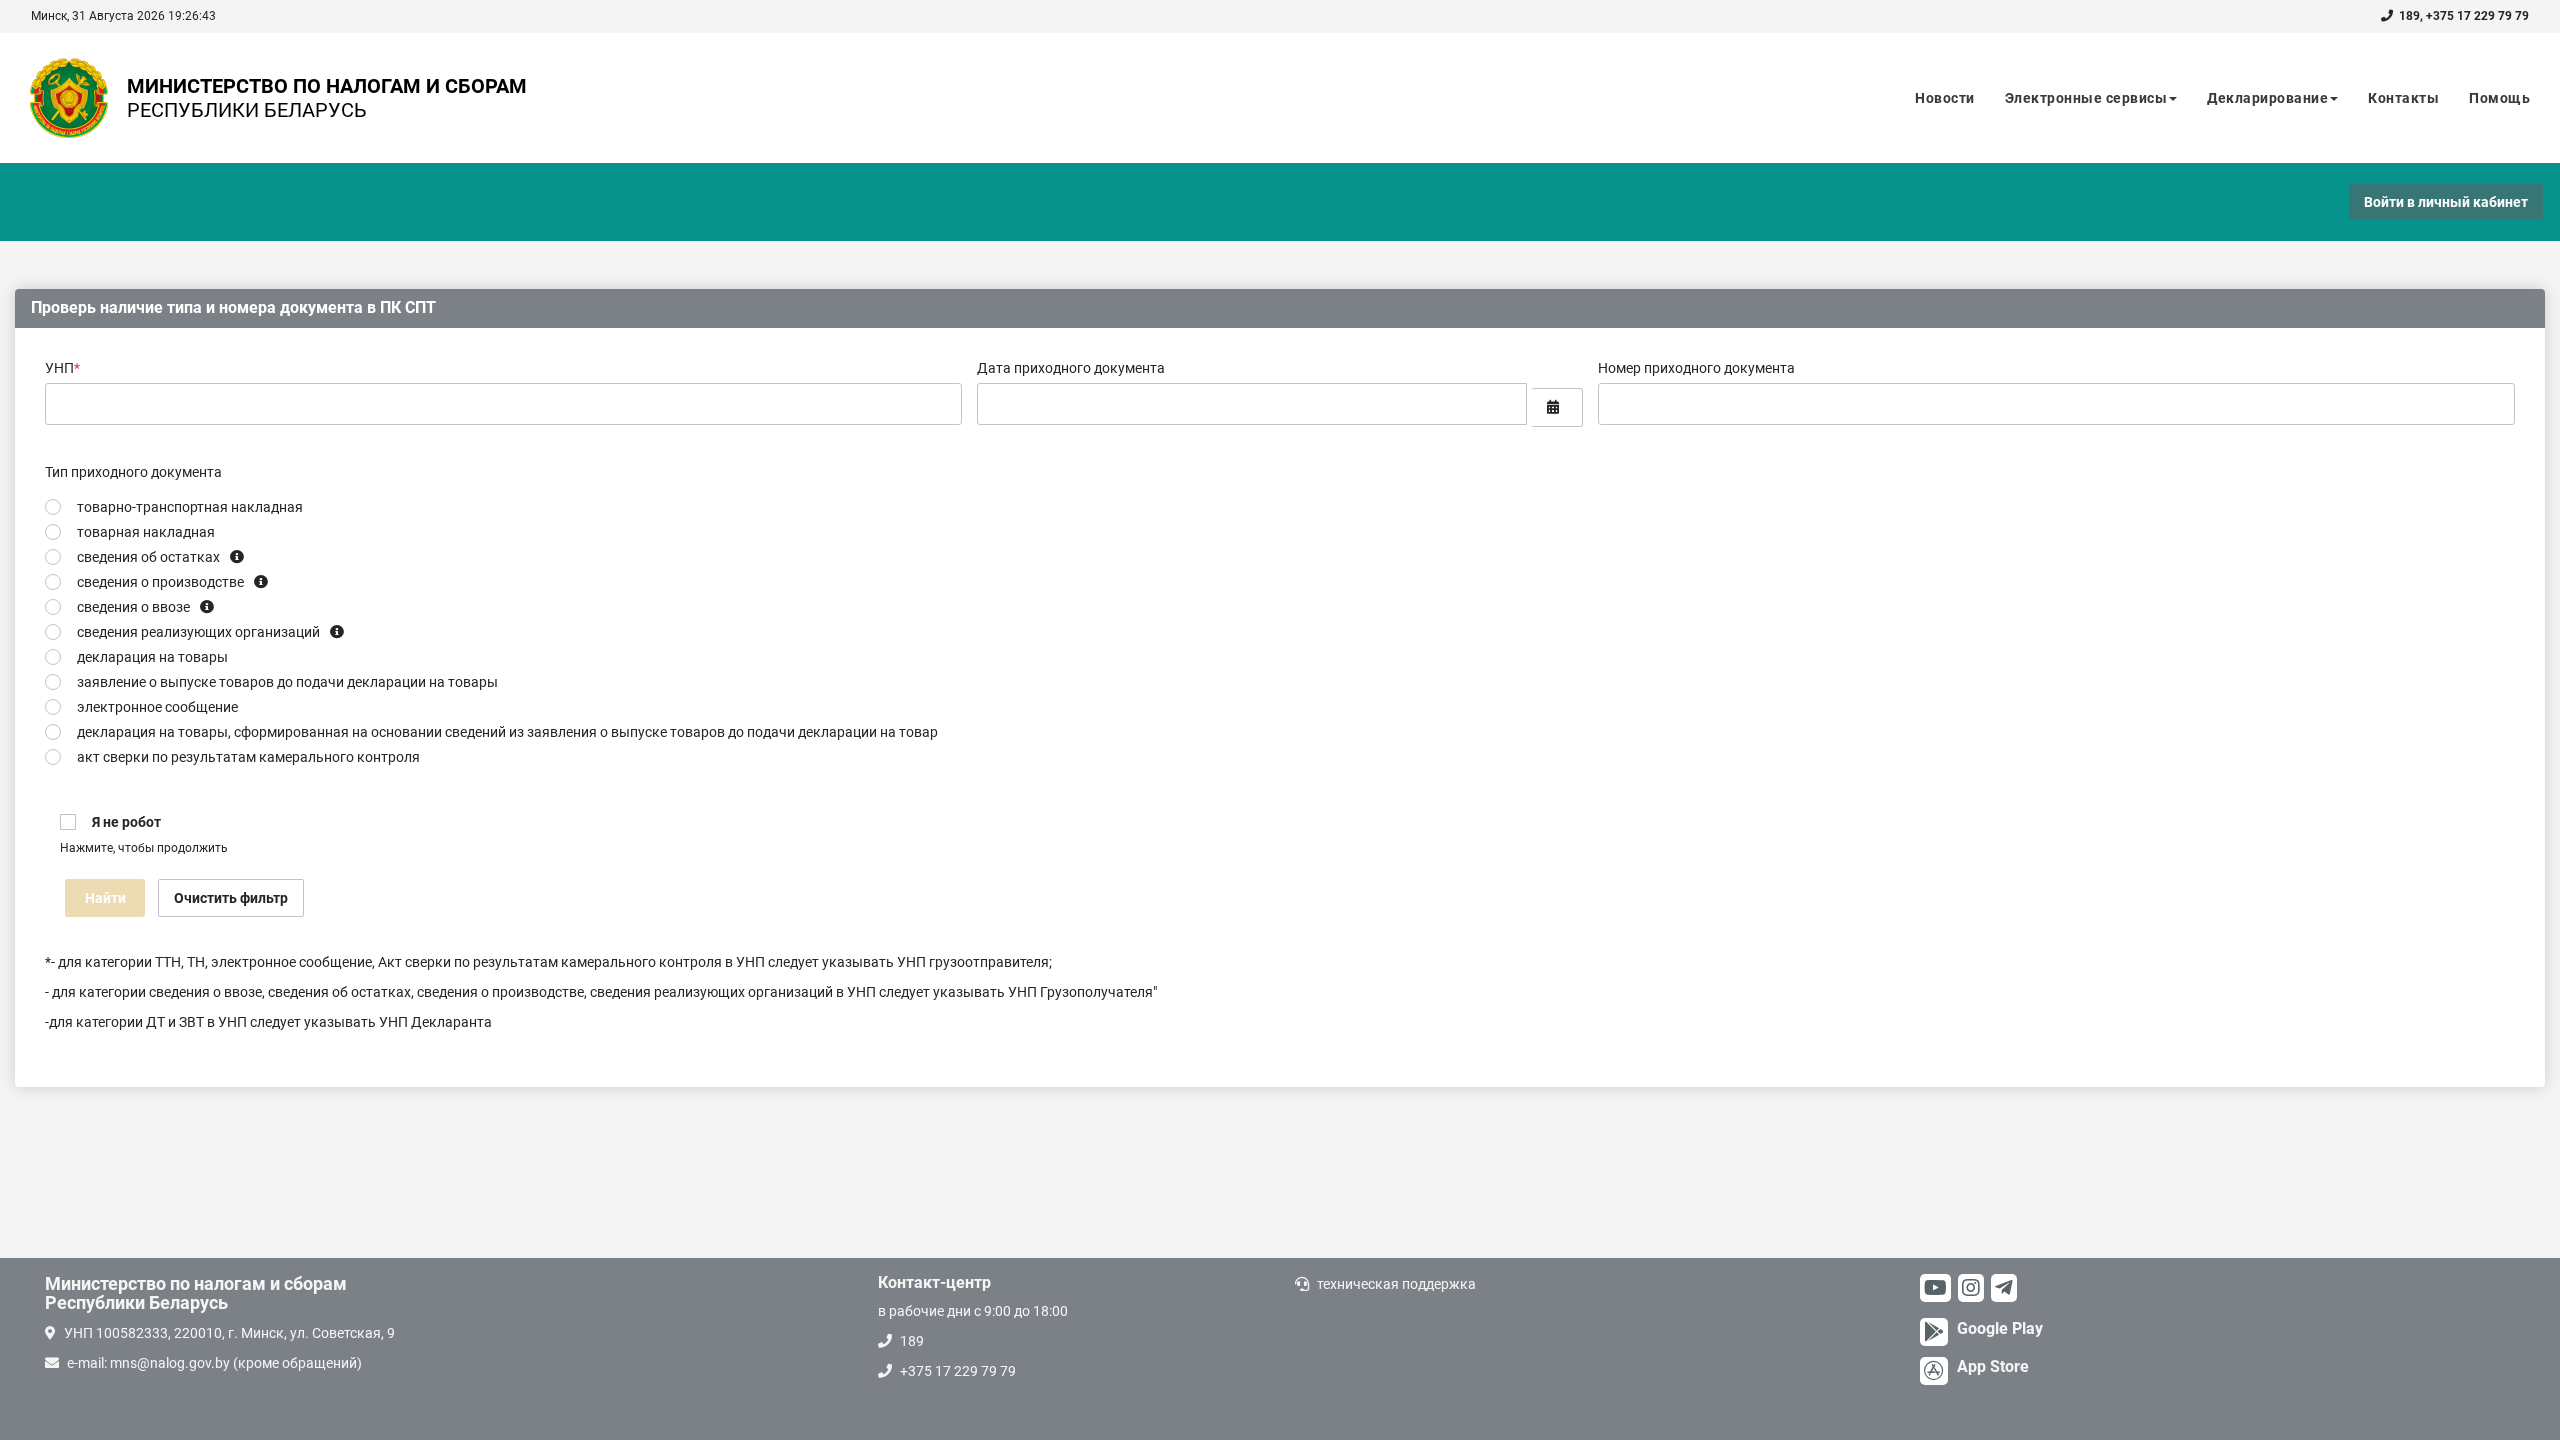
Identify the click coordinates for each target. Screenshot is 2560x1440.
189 (2409, 16)
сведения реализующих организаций (198, 632)
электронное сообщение (157, 707)
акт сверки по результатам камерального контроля (248, 757)
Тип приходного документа (133, 472)
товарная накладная (146, 532)
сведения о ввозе (133, 607)
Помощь (2499, 98)
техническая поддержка (1396, 1284)
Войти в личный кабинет (2446, 202)
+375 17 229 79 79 (2477, 16)
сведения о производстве (160, 582)
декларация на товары (152, 657)
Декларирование (2267, 98)
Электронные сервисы (2086, 98)
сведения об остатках (148, 557)
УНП (62, 368)
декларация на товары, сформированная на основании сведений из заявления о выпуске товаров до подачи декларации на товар (507, 732)
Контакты (2403, 98)
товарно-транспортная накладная (190, 507)
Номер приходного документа (1696, 368)
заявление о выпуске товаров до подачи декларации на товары (287, 682)
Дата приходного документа (1071, 368)
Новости (1945, 98)
